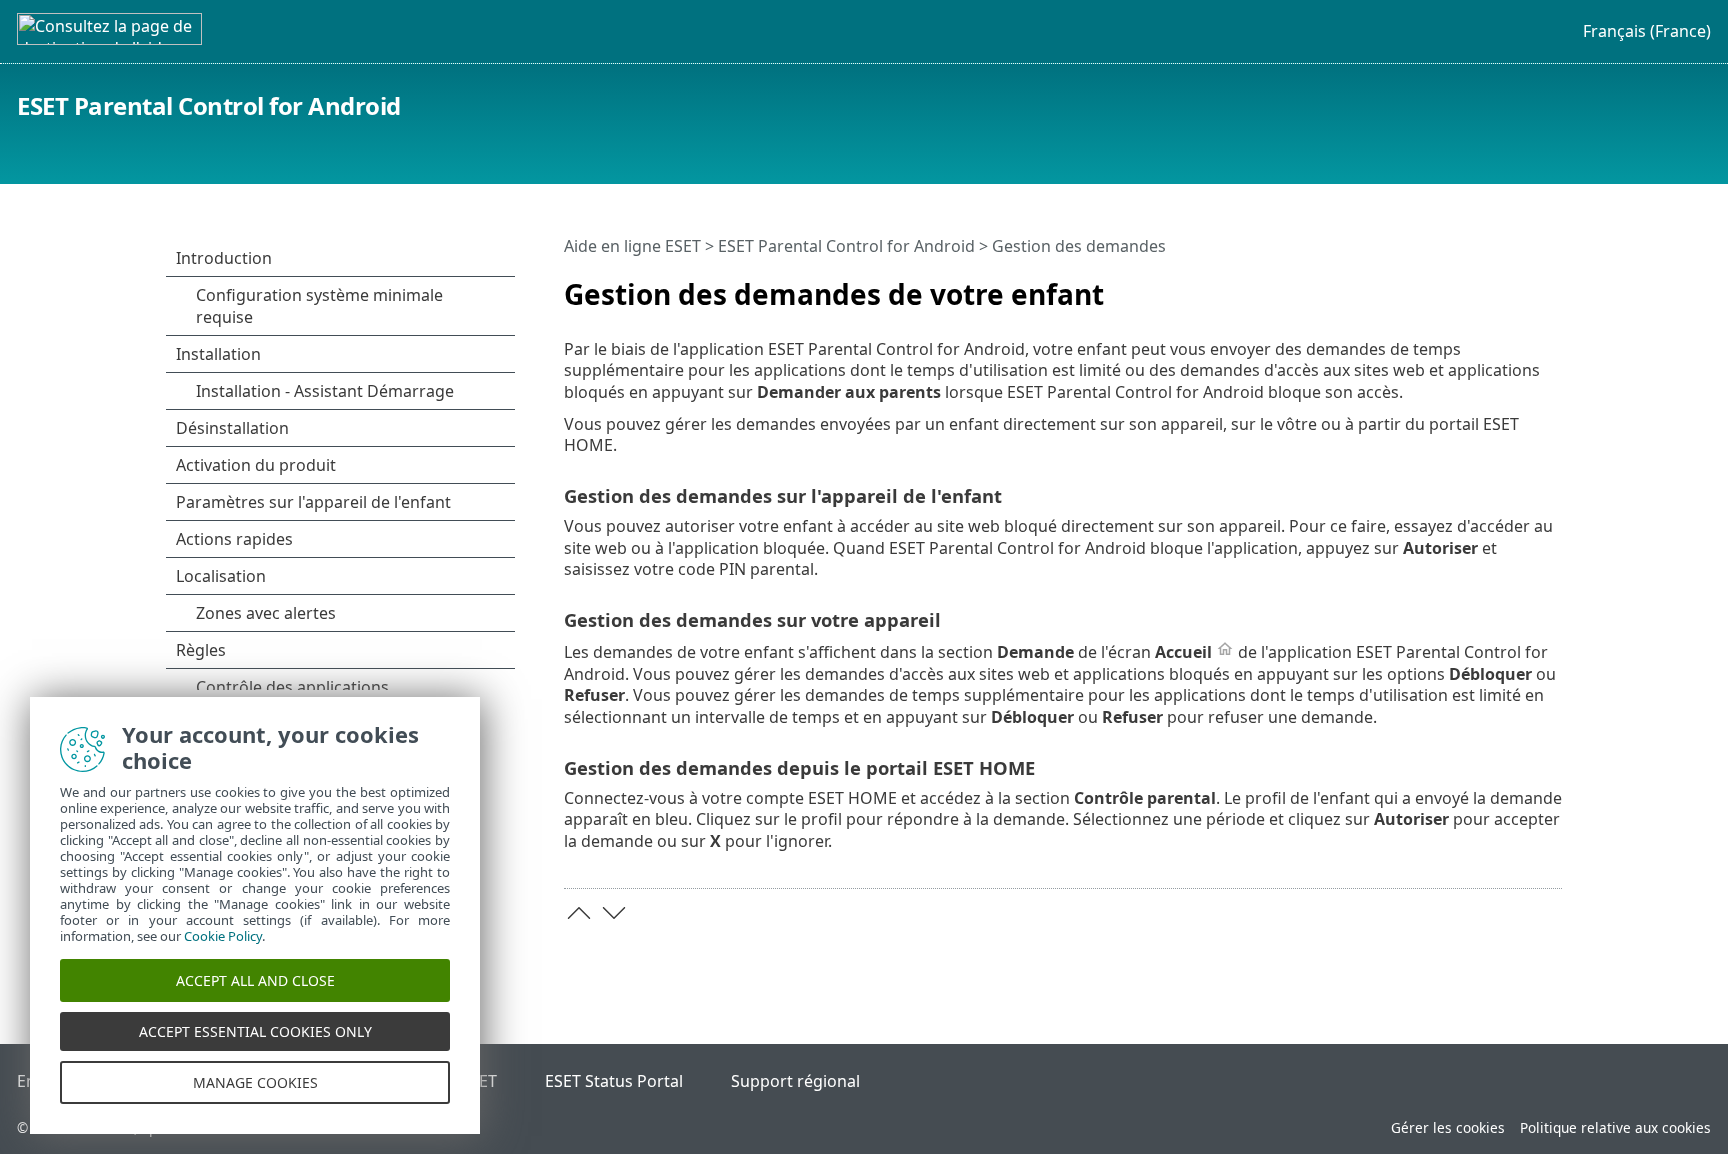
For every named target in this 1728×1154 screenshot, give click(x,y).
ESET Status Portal (614, 1081)
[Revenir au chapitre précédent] (579, 913)
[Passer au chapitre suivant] (614, 913)
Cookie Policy (223, 936)
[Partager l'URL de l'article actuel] (1521, 286)
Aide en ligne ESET (632, 246)
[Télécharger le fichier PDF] (1551, 286)
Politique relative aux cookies (1615, 1127)
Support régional (795, 1081)
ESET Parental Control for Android (209, 105)
